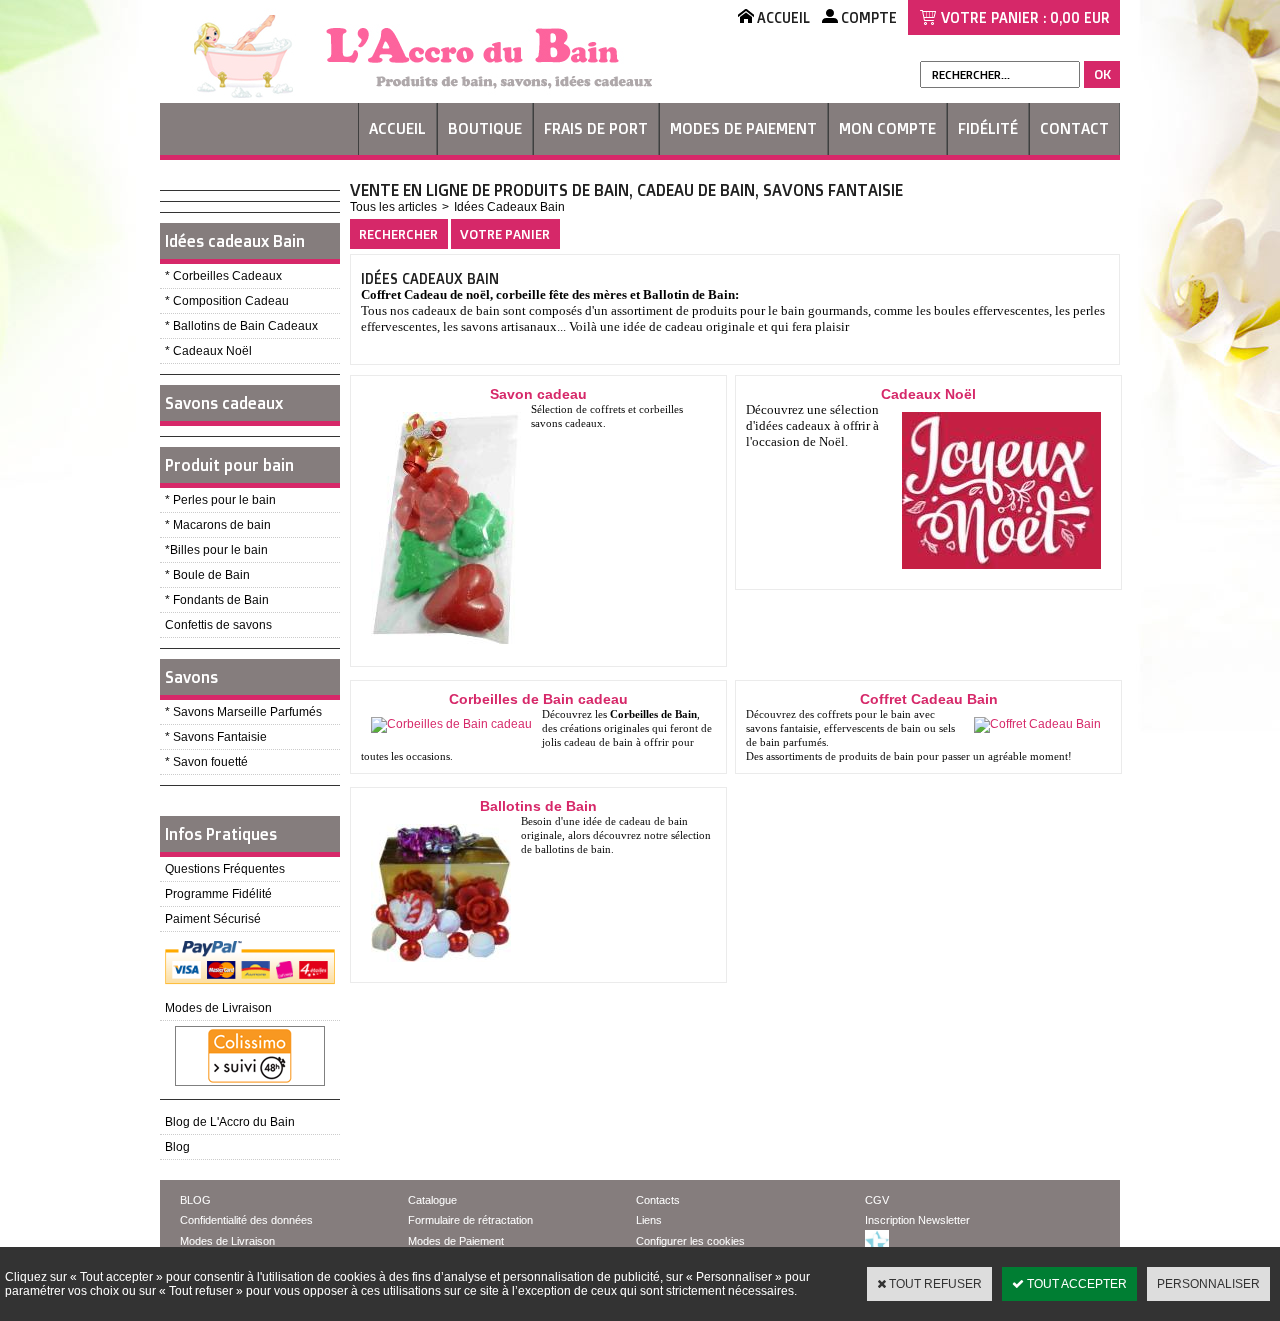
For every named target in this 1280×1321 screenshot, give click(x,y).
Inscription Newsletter (917, 1220)
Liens (649, 1220)
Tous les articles (393, 207)
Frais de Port (596, 128)
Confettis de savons (218, 625)
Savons (191, 677)
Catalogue (432, 1200)
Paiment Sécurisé (213, 919)
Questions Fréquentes (225, 869)
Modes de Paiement (743, 128)
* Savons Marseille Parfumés (243, 712)
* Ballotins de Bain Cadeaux (241, 326)
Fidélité (988, 128)
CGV (877, 1200)
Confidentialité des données (246, 1220)
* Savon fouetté (206, 762)
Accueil (397, 128)
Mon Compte (887, 128)
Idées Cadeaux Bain (509, 207)
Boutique (485, 128)
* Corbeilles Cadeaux (223, 276)
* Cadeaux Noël (208, 351)
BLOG (195, 1200)
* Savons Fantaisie (216, 737)
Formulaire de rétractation (470, 1220)
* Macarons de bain (218, 525)
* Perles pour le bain (220, 500)
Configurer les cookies (690, 1241)
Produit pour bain (229, 465)
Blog (177, 1147)
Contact (1074, 128)
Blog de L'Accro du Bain (230, 1122)
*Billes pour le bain (216, 550)
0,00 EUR (1080, 17)
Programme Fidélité (218, 894)
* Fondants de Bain (217, 600)
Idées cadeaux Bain (235, 241)
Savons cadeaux (224, 403)
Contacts (658, 1200)
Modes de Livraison (218, 1008)
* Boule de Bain (207, 575)
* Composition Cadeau (227, 301)
